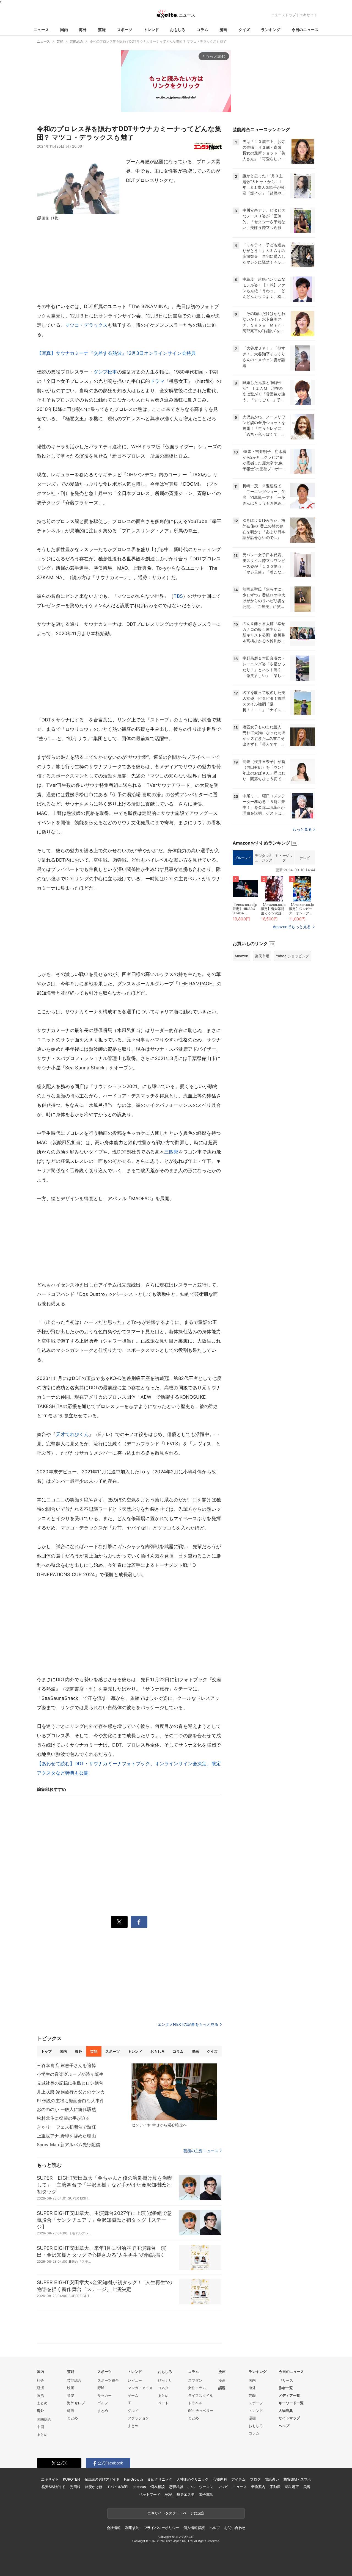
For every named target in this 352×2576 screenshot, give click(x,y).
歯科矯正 (292, 2487)
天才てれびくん (72, 1434)
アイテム (238, 2479)
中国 (40, 2427)
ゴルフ (103, 2403)
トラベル (195, 2403)
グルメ (133, 2411)
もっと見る (302, 829)
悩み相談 (157, 2487)
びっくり (165, 2380)
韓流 (71, 2411)
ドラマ (157, 381)
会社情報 (114, 2528)
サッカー (105, 2395)
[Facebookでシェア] (139, 1922)
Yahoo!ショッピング (292, 956)
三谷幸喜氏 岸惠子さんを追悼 (66, 2065)
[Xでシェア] (119, 1922)
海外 (83, 30)
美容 (307, 2487)
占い (191, 2487)
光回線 (75, 2487)
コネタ (163, 2388)
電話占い (272, 2479)
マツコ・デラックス (86, 325)
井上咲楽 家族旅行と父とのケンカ (71, 2092)
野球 (101, 2388)
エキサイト (308, 15)
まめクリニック (160, 2479)
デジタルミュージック (263, 858)
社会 (40, 2380)
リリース (286, 2380)
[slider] (155, 105)
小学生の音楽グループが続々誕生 (70, 2074)
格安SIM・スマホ (297, 2479)
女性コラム (197, 2388)
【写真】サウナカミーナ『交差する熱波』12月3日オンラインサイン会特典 (116, 353)
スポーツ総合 (108, 2380)
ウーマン (206, 2487)
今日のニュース (305, 30)
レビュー (135, 2380)
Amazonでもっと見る (292, 927)
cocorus (139, 2487)
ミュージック (284, 858)
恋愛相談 (176, 2487)
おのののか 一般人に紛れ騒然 (66, 2109)
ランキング (271, 30)
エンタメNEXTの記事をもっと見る (188, 2024)
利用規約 (132, 2528)
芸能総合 (74, 2380)
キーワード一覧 (291, 2403)
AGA (169, 2494)
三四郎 (171, 1152)
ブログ (255, 2479)
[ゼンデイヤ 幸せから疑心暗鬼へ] (174, 2092)
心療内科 (220, 2479)
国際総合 (44, 2419)
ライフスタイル (201, 2395)
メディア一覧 (289, 2395)
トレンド (151, 30)
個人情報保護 (194, 2528)
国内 (64, 30)
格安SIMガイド (53, 2487)
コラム (202, 30)
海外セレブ (76, 2403)
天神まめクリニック (193, 2479)
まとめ (42, 2403)
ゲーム (133, 2395)
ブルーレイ (243, 858)
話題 (222, 2388)
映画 (71, 2388)
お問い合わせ (235, 2528)
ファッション (138, 2418)
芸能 (102, 30)
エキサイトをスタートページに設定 (176, 2513)
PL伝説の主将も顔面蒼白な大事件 (71, 2101)
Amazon (241, 956)
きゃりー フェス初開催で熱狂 (66, 2127)
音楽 (71, 2395)
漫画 (223, 30)
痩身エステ (186, 2494)
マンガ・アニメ (140, 2388)
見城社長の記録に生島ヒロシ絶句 (70, 2083)
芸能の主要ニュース (201, 2151)
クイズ (244, 30)
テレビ (305, 858)
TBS (178, 596)
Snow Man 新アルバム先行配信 (68, 2145)
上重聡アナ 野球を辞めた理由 (66, 2136)
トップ (46, 2051)
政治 (40, 2395)
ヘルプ (284, 2426)
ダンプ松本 (105, 372)
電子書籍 (206, 2494)
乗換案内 (258, 2487)
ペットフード (150, 2494)
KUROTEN (71, 2479)
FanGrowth (134, 2479)
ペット (163, 2403)
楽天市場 (262, 956)
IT (129, 2403)
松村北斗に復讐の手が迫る (63, 2118)
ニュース (41, 30)
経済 (40, 2388)
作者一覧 (286, 2388)
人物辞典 (286, 2411)
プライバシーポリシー (162, 2528)
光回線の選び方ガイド (102, 2479)
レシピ (223, 2487)
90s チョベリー (201, 2411)
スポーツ (125, 30)
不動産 (275, 2487)
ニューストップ (283, 15)
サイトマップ (289, 2418)
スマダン (195, 2380)
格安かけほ (94, 2487)
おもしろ (178, 30)
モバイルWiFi (118, 2487)
